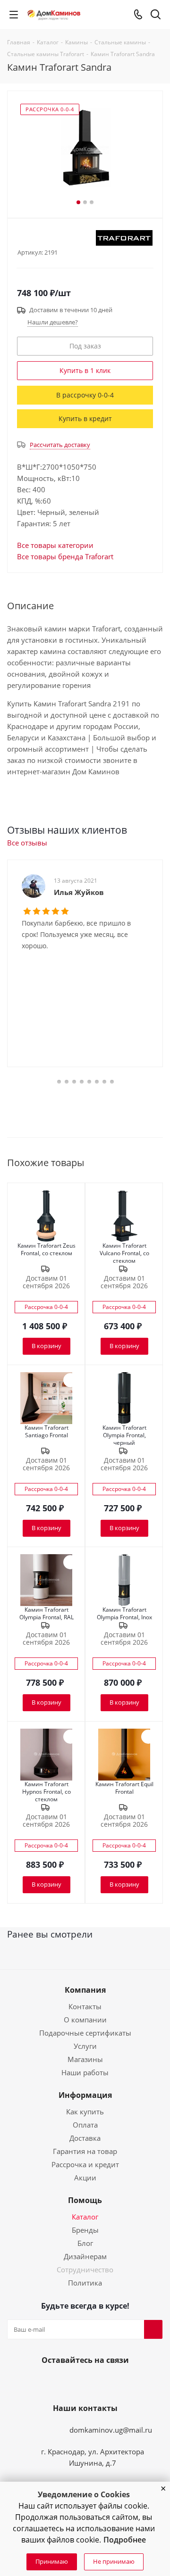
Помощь (85, 2200)
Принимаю (52, 2561)
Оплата (85, 2125)
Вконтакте (60, 2382)
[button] (163, 2489)
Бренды (85, 2230)
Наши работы (85, 2072)
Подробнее (125, 2540)
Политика (85, 2283)
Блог (85, 2243)
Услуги (85, 2046)
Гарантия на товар (85, 2151)
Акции (85, 2178)
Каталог (85, 2217)
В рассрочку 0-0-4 (85, 395)
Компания (85, 1990)
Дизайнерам (85, 2256)
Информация (85, 2095)
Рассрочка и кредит (85, 2164)
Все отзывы (27, 843)
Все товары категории (55, 545)
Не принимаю (114, 2561)
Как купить (85, 2112)
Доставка (85, 2138)
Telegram (106, 2382)
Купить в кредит (85, 418)
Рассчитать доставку (60, 445)
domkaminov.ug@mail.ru (111, 2430)
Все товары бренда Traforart (65, 556)
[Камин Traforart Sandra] (85, 150)
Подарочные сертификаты (85, 2033)
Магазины (85, 2059)
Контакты (85, 2006)
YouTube (83, 2382)
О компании (85, 2020)
